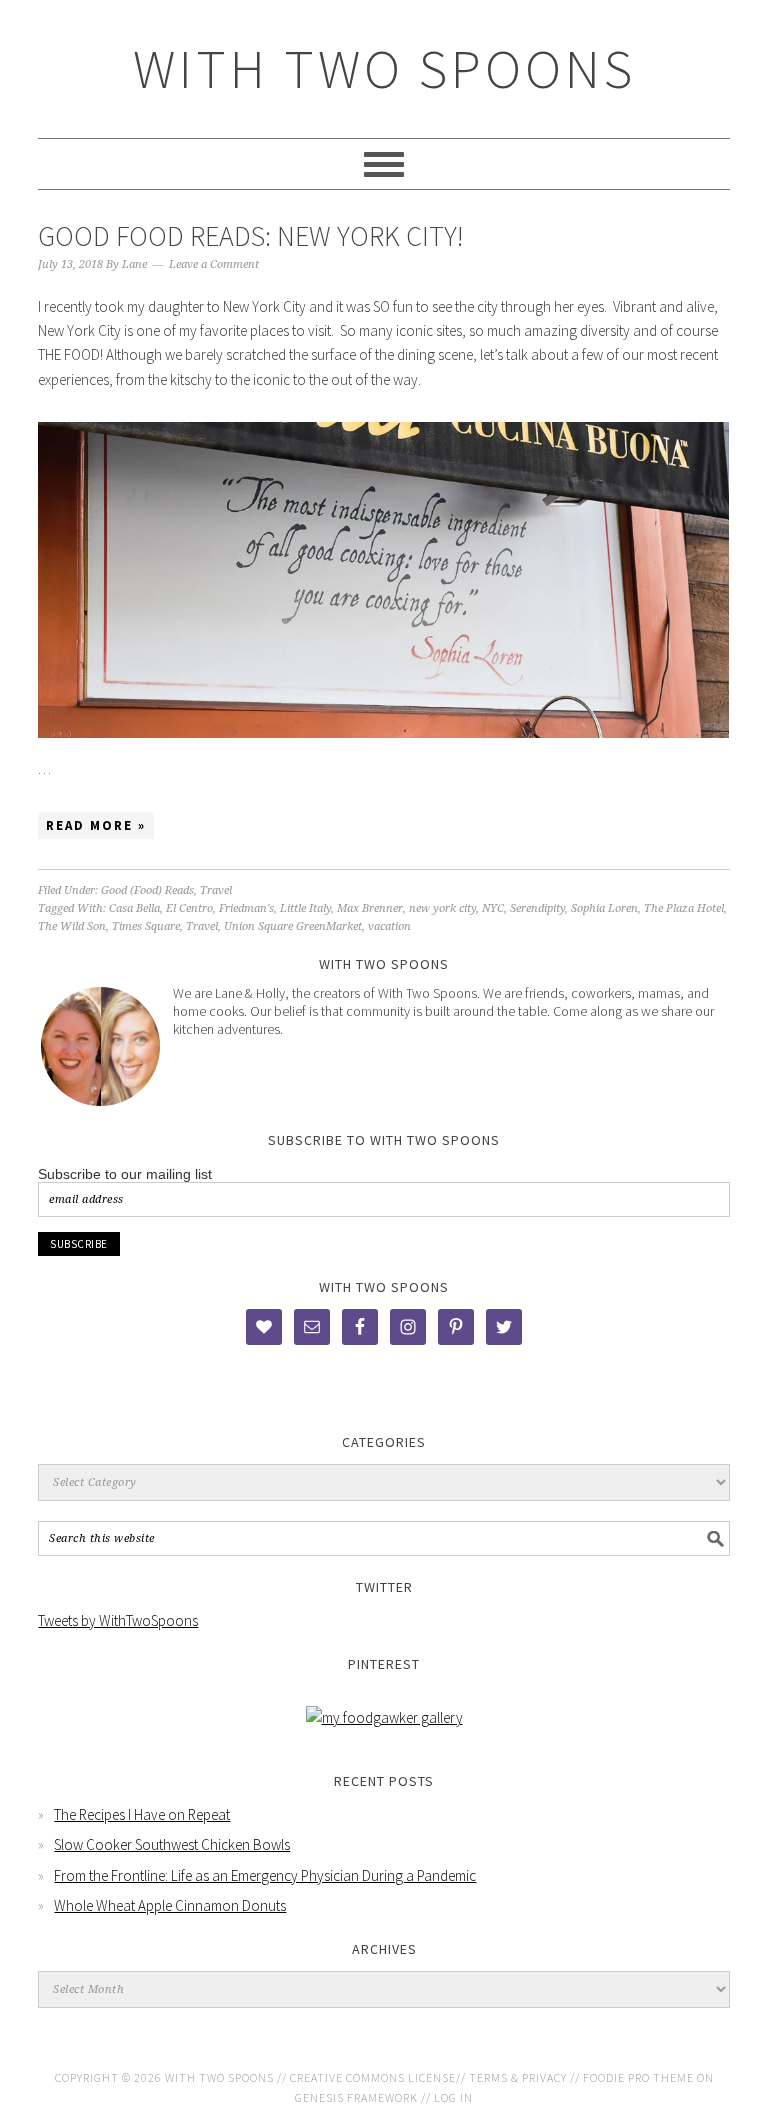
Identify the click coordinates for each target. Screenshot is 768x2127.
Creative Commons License (373, 2077)
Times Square (146, 926)
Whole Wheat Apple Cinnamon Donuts (170, 1905)
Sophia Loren (604, 908)
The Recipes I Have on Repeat (142, 1814)
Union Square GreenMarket (293, 926)
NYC (493, 908)
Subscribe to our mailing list (125, 1174)
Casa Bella (134, 908)
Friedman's (246, 908)
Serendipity (537, 908)
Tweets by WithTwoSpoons (118, 1620)
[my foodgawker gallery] (384, 1717)
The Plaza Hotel (684, 908)
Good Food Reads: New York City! (251, 236)
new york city (442, 908)
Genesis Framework (356, 2097)
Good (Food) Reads (147, 890)
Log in (453, 2097)
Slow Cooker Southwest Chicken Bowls (172, 1844)
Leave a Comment (214, 264)
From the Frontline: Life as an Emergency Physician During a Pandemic (265, 1875)
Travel (216, 890)
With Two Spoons (384, 68)
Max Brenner (370, 908)
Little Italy (305, 908)
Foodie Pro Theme (638, 2077)
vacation (389, 926)
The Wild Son (72, 926)
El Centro (189, 908)
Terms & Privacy (518, 2077)
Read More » (96, 825)
